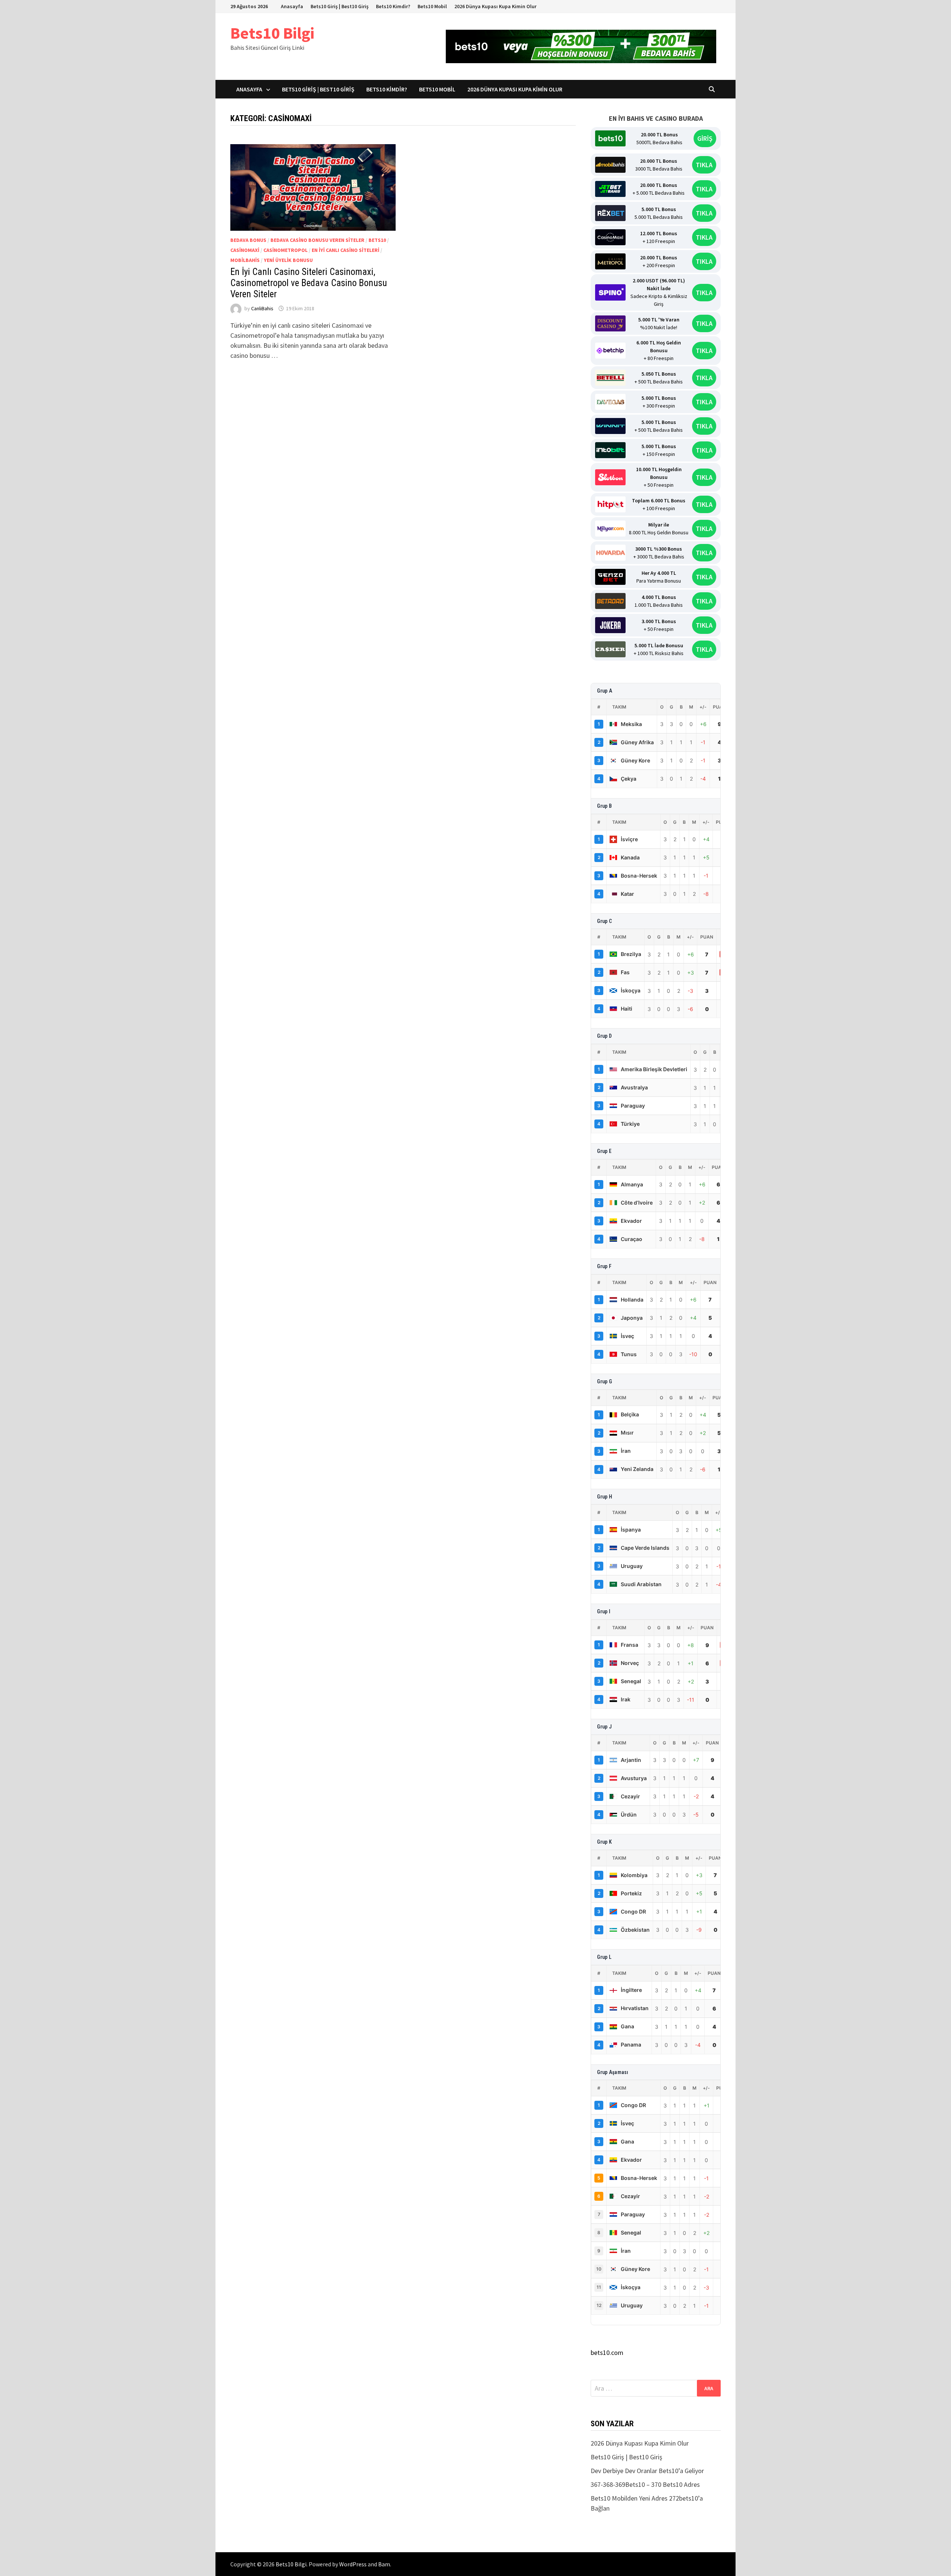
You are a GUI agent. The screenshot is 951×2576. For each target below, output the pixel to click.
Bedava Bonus (248, 240)
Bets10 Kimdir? (393, 6)
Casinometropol (285, 250)
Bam (384, 2564)
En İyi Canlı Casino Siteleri (345, 250)
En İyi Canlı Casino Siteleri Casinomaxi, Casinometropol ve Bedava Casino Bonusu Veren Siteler (309, 283)
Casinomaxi (245, 250)
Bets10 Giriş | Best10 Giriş (340, 6)
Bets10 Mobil (432, 6)
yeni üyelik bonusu (288, 260)
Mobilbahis (245, 260)
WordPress (353, 2564)
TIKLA (704, 165)
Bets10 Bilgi (272, 33)
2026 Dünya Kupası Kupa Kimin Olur (495, 6)
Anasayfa (292, 6)
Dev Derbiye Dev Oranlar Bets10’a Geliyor (647, 2471)
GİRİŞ (705, 138)
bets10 (377, 240)
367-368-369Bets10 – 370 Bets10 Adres (645, 2484)
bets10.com (607, 2353)
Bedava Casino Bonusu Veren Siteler (317, 240)
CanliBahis (262, 308)
